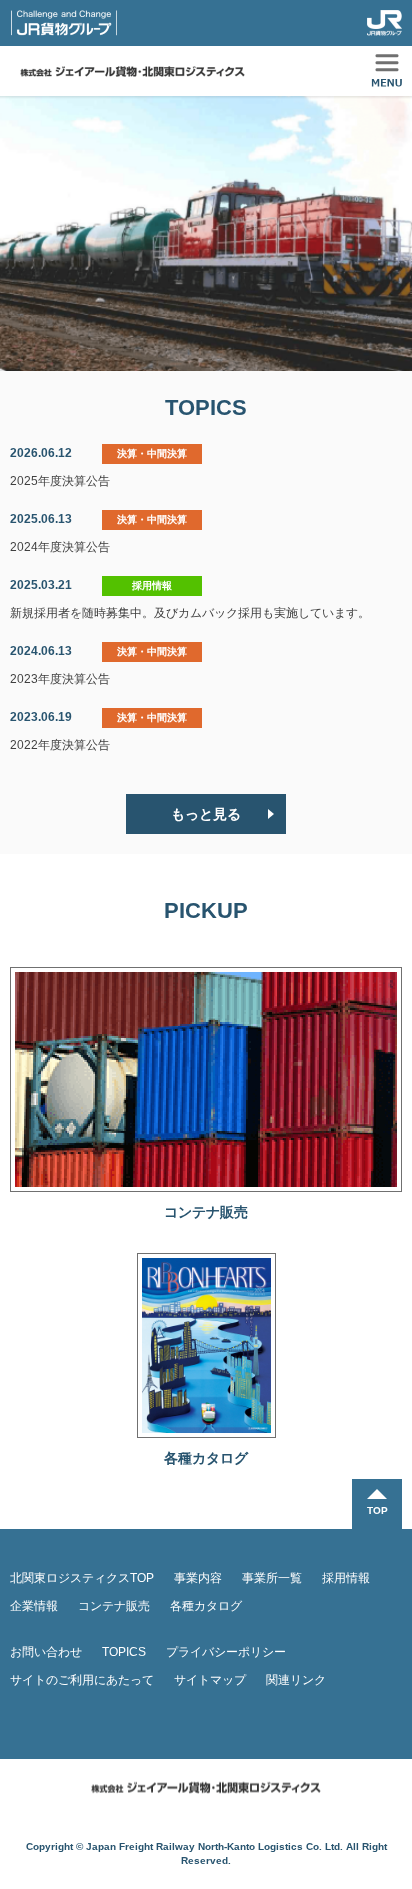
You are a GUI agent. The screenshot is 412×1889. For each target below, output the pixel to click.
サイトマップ (210, 1680)
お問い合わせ (46, 1652)
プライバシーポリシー (226, 1652)
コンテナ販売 (114, 1606)
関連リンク (296, 1680)
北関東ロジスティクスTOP (82, 1578)
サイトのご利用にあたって (82, 1680)
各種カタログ (206, 1606)
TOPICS (124, 1652)
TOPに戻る (377, 1504)
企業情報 (34, 1606)
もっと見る (206, 814)
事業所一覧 (272, 1578)
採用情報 (346, 1578)
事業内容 (198, 1578)
